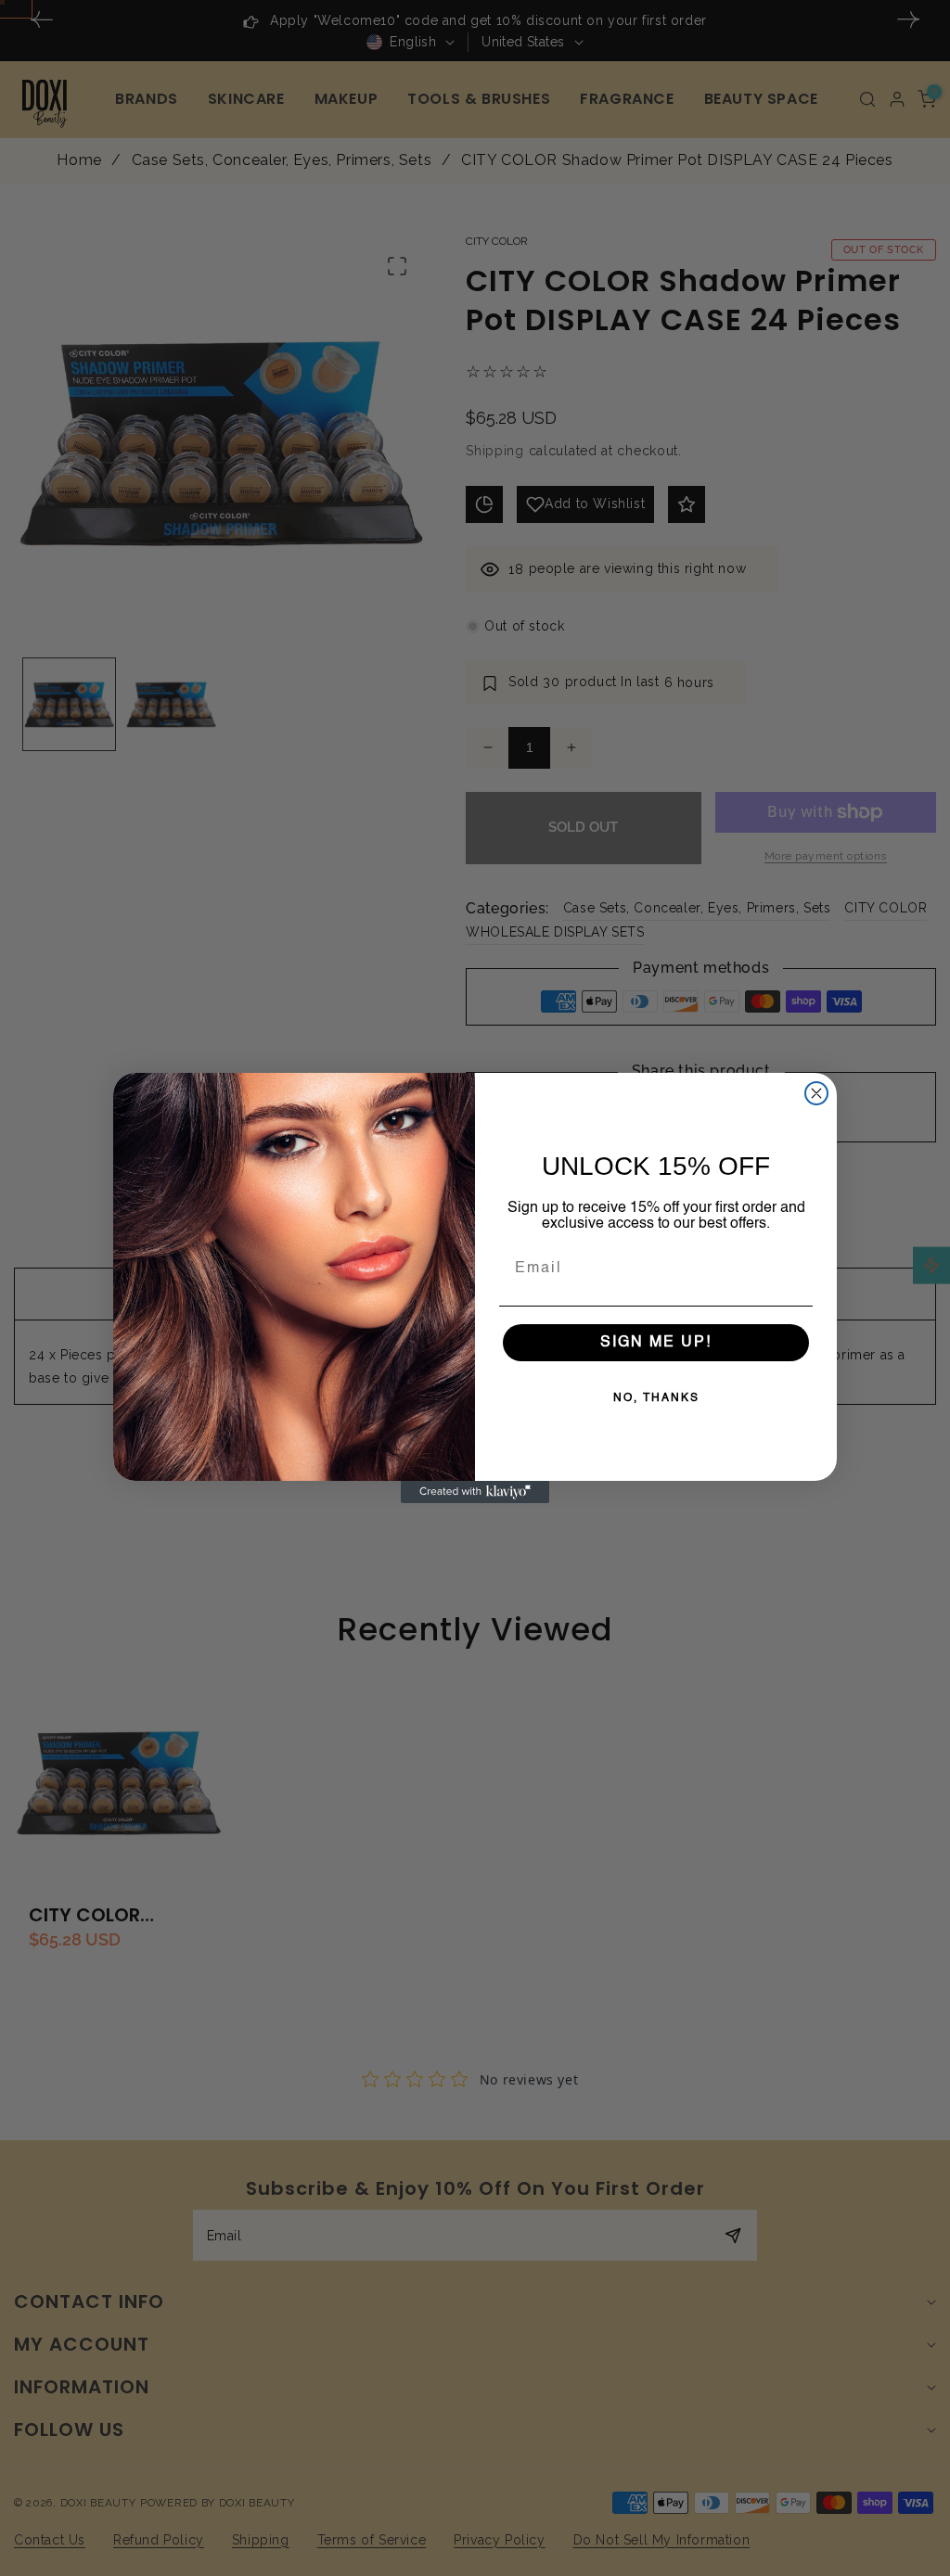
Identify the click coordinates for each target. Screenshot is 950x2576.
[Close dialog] (816, 1093)
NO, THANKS (656, 1398)
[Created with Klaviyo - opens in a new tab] (475, 1492)
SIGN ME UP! (656, 1343)
